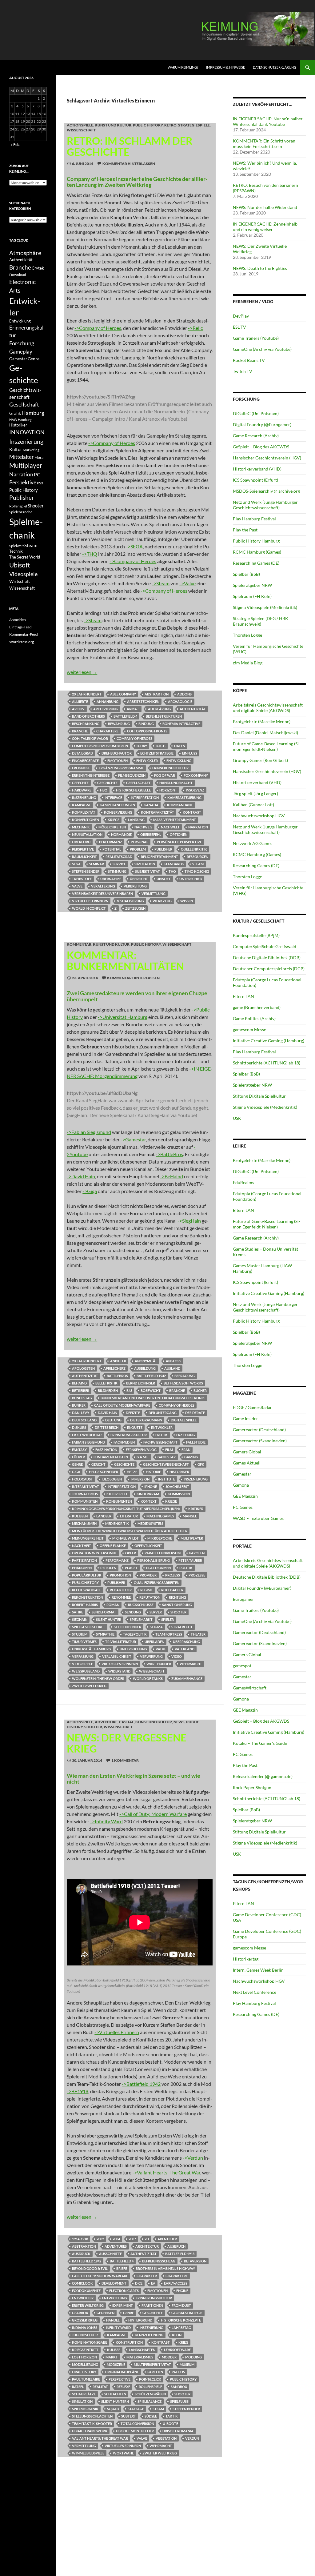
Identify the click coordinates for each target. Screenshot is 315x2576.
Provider (148, 1575)
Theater (198, 1634)
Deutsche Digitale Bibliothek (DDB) (267, 957)
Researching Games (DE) (256, 563)
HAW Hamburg (20, 420)
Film (169, 1450)
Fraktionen (152, 2305)
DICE (139, 2283)
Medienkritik (117, 1523)
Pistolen (108, 1568)
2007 (132, 2239)
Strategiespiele (194, 125)
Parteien (155, 2372)
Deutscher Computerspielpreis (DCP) (269, 969)
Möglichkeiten (112, 827)
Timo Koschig (197, 871)
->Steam (161, 583)
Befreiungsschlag (159, 2261)
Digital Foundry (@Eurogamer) (262, 425)
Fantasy (79, 1450)
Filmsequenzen (132, 775)
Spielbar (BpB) (246, 574)
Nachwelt (170, 827)
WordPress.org (22, 642)
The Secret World (25, 557)
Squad (113, 2409)
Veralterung (103, 886)
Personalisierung (154, 1560)
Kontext (149, 1501)
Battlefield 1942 (151, 1376)
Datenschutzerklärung (275, 67)
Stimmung (117, 871)
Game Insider (245, 1418)
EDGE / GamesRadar (252, 1407)
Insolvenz (195, 790)
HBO (104, 790)
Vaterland (185, 1649)
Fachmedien (124, 1442)
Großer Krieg (85, 2320)
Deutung (113, 1420)
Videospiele (82, 1664)
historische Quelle (133, 790)
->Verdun (193, 2158)
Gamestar (167, 1457)
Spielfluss (179, 2401)
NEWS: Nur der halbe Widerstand (265, 207)
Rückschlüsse (141, 1605)
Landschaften (142, 2350)
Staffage (136, 2409)
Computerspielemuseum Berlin (100, 746)
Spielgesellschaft (89, 1627)
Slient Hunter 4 (115, 2401)
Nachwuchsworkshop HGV (259, 816)
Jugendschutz (85, 2335)
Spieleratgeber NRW (252, 585)
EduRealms (243, 1182)
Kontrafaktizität (157, 812)
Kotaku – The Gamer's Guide (260, 1743)
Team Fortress (169, 1634)
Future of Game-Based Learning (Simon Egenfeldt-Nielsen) (267, 746)
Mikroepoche (160, 1538)
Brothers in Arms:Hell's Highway (165, 2268)
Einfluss (190, 753)
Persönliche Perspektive (179, 842)
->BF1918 (78, 2091)
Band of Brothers (88, 716)
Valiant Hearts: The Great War (100, 2438)
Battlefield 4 (125, 716)
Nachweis (143, 827)
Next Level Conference (255, 1992)
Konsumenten (119, 1501)
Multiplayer (192, 1538)
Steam (198, 864)
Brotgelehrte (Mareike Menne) (262, 721)
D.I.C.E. (161, 746)
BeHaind (79, 1383)
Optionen (179, 834)
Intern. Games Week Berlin (258, 1970)
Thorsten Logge (247, 635)
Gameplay (21, 352)
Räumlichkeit (84, 857)
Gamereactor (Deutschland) (259, 1430)
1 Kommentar (125, 1760)
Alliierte (80, 701)
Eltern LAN (243, 996)
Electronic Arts (124, 2291)
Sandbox (179, 2387)
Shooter (178, 1612)
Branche (80, 731)
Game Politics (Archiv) (254, 1018)
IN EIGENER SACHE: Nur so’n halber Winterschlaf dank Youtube (268, 121)
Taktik (172, 2416)
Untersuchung (133, 1649)
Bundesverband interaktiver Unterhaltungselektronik (153, 1398)
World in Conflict (89, 908)
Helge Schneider (104, 1472)
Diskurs (79, 1427)
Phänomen (82, 1568)
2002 (100, 2239)
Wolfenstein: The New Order (98, 1679)
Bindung (146, 724)
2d (147, 2239)
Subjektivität (148, 871)
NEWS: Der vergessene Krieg (127, 1743)
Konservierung (118, 812)
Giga (76, 1472)
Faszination (106, 1450)
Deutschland (84, 1420)
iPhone (151, 1486)
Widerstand (119, 1671)
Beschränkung (86, 724)
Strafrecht (182, 1627)
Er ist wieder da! (87, 1435)
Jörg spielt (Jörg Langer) (255, 793)
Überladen (154, 1642)
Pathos (178, 2372)
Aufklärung (159, 709)
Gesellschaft (138, 783)
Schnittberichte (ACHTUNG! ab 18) (267, 1063)
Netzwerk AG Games (253, 843)
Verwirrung (151, 1656)
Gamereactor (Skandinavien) (260, 1441)
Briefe (122, 2268)
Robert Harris (85, 1605)
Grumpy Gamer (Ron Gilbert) (260, 760)
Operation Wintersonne (94, 1553)
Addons (184, 694)
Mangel (190, 1516)
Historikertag (246, 1959)
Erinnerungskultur (170, 768)
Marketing (31, 450)
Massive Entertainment (175, 820)
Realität (100, 2387)
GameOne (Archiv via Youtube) (262, 349)
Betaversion (195, 2261)
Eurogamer (243, 1599)
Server (156, 1612)
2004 (116, 2239)
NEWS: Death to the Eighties (260, 268)
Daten (180, 746)
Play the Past (245, 530)
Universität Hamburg (92, 1649)
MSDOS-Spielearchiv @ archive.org (266, 491)
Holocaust (82, 1479)
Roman (113, 1605)
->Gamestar (133, 1139)
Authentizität (193, 709)
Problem (138, 849)
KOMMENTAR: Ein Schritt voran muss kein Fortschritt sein (264, 144)
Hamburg (33, 413)
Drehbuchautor (117, 753)
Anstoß (173, 1361)
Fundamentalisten (111, 1457)
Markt (112, 2357)
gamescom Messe (249, 1030)
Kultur (16, 449)
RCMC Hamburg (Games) (257, 552)
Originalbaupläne (122, 2372)
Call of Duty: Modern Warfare (122, 1405)
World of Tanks (148, 1679)
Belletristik (106, 1383)
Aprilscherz (114, 1368)
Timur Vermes (84, 1642)
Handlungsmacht (176, 783)
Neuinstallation (87, 834)
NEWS (179, 1722)
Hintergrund (140, 2320)
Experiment (123, 2305)
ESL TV (239, 327)
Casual (126, 1722)
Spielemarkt (141, 1619)
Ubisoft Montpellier (135, 2431)
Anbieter (118, 1361)
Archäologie (180, 701)
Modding (193, 2357)
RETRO (170, 125)
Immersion (140, 1479)
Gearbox (80, 2313)
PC (37, 474)
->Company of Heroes (98, 328)
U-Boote (170, 2424)
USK (237, 1118)
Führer (78, 1457)
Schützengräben (150, 2394)
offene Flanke (113, 1546)
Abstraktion (157, 694)
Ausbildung (145, 1368)
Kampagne (82, 805)
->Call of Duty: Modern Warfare (153, 1814)
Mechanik (81, 827)
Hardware (82, 790)
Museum (187, 2364)
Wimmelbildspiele (88, 2453)
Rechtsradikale (87, 1590)
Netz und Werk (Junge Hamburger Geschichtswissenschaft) (265, 505)
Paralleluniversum (163, 1553)
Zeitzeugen (135, 908)
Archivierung (106, 709)
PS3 (40, 483)
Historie (153, 1472)
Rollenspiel (18, 506)
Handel (113, 2320)
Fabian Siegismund (88, 1442)
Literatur (129, 1516)
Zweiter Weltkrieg (89, 1686)
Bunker (79, 1405)
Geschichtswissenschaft (166, 1464)
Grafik (15, 413)
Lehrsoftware (177, 2350)
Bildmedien (108, 1390)
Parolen (197, 1553)
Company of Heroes (134, 738)
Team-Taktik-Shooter (92, 2424)
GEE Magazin (245, 1496)
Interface (113, 797)
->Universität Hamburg (123, 1017)
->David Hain (81, 1176)
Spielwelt (16, 546)
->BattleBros (169, 1154)
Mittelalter (22, 457)
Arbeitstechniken (143, 701)
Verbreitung (135, 886)
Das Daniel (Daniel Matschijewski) (265, 733)
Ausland (172, 1368)
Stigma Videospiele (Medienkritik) (265, 607)
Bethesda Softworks (183, 1383)
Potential (112, 849)
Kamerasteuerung (184, 797)
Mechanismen (84, 1523)
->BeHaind (171, 1176)
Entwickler (147, 761)
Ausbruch (176, 2246)
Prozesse (197, 1575)
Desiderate (195, 1413)
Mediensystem (150, 1523)
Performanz (111, 842)
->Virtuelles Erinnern (117, 2032)
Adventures (116, 2246)
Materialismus (140, 2357)
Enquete (135, 1427)
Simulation (145, 864)
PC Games (243, 1507)
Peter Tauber (190, 1560)
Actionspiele (80, 125)
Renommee (121, 1597)
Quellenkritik (194, 849)
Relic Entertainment (159, 857)
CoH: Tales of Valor (90, 738)
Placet (131, 1568)
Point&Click (150, 2379)
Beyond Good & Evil (90, 2268)
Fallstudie (196, 1442)
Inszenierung (84, 797)
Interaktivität (86, 1486)
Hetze (132, 1472)
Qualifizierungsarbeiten (157, 1582)
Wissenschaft (81, 130)
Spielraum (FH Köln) (252, 596)
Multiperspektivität (152, 2364)
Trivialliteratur (121, 1642)
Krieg (183, 2342)
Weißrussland (86, 1671)
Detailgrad (82, 753)
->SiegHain (189, 1221)
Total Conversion (137, 2424)
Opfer (131, 1553)
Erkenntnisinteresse (91, 775)
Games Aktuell (247, 1463)
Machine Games (160, 1516)
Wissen (187, 901)
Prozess (173, 1575)
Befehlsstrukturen (164, 716)
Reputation (150, 1597)
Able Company (123, 694)
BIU (129, 1390)
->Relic (195, 328)
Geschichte (107, 783)
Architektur (147, 2246)
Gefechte (80, 783)
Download (18, 275)
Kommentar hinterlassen (129, 164)
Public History (148, 125)
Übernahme (111, 879)
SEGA (76, 864)
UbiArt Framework (90, 2431)
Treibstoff (82, 879)
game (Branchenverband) (257, 1007)
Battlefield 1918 (180, 2254)
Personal (140, 842)
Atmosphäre (25, 253)
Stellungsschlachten (92, 2416)
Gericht (98, 1464)
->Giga (90, 1191)
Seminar (97, 864)
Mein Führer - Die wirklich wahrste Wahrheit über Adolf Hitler (130, 1531)
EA (153, 2283)
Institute (167, 1479)
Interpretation (145, 797)
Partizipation (84, 1560)
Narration (198, 827)
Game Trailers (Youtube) (256, 338)
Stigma (156, 1627)
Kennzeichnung (149, 2335)
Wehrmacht (191, 1664)
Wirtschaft (20, 581)
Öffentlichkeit (148, 1546)
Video (177, 1656)
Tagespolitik (135, 1634)
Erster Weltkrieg (88, 2305)
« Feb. (16, 144)
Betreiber (81, 1390)
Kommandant (180, 805)
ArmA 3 (133, 709)
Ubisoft (164, 879)
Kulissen (80, 1516)
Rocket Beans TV (249, 360)
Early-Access (176, 2283)
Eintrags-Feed (20, 627)
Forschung (22, 343)
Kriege (114, 820)
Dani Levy (81, 1413)
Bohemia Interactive (181, 724)
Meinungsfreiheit (88, 1538)
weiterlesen (82, 672)
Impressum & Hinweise (225, 67)
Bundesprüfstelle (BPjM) (256, 935)
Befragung (185, 1376)
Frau (186, 1450)
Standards (174, 864)
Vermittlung (154, 893)
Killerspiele (117, 1494)
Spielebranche (21, 512)
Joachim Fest (177, 1486)
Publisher (163, 849)
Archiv (78, 709)
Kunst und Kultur (113, 125)
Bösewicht (151, 1390)
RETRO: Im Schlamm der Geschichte (130, 146)
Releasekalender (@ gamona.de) (263, 1776)
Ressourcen (197, 857)
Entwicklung (179, 761)
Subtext (129, 2416)
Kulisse (114, 2350)
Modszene (116, 2364)
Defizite (133, 1413)
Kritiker (196, 1509)
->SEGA (134, 546)
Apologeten (83, 1368)
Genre (77, 1464)
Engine (182, 2291)
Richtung (177, 1597)
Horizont (168, 790)
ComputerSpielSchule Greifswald (265, 946)
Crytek (38, 268)
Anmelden (18, 620)
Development (114, 2283)
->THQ (90, 554)
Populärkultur (87, 1575)
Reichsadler (172, 1590)
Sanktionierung (177, 1605)
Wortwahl (123, 2453)
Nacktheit (82, 1546)
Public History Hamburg (256, 541)
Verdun (192, 2438)
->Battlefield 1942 (141, 2084)
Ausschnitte (110, 2254)
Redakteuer (121, 1590)
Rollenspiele (150, 2387)
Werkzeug (162, 901)
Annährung (108, 701)
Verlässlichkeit (117, 1656)
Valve (77, 886)
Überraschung (186, 1642)
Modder (169, 2357)
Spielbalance (150, 2401)
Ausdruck (81, 2254)
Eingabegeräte (85, 761)
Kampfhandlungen (117, 805)
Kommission (179, 1494)
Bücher (200, 1390)
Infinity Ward (118, 2328)
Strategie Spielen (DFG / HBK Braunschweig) (261, 621)
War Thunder (159, 1664)
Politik (186, 1568)
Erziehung (186, 1435)
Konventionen (86, 820)
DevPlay (241, 316)
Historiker (179, 1472)
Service (119, 864)
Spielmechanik (85, 2409)
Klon (177, 2335)
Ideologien (112, 1479)
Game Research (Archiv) (256, 436)
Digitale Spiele (184, 1420)
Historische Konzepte (181, 2320)
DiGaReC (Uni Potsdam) (256, 413)
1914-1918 (80, 2239)
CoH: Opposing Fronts (147, 731)
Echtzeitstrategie (157, 753)
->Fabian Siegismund (89, 1132)
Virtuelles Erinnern (90, 901)
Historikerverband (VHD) (257, 469)
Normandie (121, 834)
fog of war (165, 775)
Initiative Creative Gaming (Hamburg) (269, 1041)
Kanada (151, 805)
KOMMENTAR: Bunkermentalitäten (125, 960)
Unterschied (191, 879)
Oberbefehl (151, 834)
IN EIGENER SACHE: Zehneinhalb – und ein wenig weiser (267, 227)
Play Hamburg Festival (254, 519)
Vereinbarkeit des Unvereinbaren (102, 893)
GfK (201, 1464)
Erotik (161, 1435)
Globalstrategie (187, 2313)
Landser (104, 1516)
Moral (39, 457)
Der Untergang (163, 1413)
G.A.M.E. (143, 1457)
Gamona (241, 1485)
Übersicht (139, 879)
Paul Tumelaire (86, 2379)
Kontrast (192, 812)
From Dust (181, 2305)
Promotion (120, 1575)
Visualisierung (130, 901)
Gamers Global (247, 1452)
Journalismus (85, 1494)
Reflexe (123, 2387)
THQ (172, 871)
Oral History (84, 2372)
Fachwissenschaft (160, 1442)
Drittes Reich (107, 1427)
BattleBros (117, 1376)
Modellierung (85, 2364)
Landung (136, 820)
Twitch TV (243, 371)
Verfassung (83, 1656)
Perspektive (83, 849)
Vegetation (166, 2438)
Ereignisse (81, 768)
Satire (78, 1612)
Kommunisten (85, 1501)
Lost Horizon (84, 2357)
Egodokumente (86, 2291)
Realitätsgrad (119, 857)
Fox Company (196, 775)
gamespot (242, 1666)
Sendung (133, 1612)
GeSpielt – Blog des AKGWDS (261, 447)
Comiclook (82, 2283)
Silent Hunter (109, 1619)
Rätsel (78, 2387)
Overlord (81, 842)
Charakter (147, 2276)
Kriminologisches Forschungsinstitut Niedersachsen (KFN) (126, 1509)
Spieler (167, 1619)
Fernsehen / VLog (141, 1450)
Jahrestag (181, 2328)
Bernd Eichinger (141, 1383)
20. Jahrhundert (87, 694)
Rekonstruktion (88, 1597)
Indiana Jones (85, 2328)
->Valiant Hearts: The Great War (166, 2172)
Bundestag (82, 1398)
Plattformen (158, 1568)
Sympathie (105, 1634)
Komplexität (84, 812)
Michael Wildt (126, 1538)
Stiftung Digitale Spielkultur (259, 1096)
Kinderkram (148, 1494)
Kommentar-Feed (24, 634)
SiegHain (80, 1619)
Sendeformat (104, 1612)
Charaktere (107, 731)
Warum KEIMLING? (183, 67)
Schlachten (115, 2394)
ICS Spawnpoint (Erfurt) (255, 480)
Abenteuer (167, 2239)
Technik (16, 551)
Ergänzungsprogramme (121, 768)
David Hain (108, 1413)
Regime (146, 1590)
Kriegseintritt (85, 2350)
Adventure (106, 1722)
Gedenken (106, 2313)
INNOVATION (27, 432)
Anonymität (146, 1361)
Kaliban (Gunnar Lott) (253, 805)
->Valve (187, 583)
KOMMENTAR (79, 944)
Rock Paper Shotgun (252, 1787)
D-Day (142, 746)
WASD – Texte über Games (258, 1518)
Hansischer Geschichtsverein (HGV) (267, 458)
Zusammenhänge (187, 1679)
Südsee (151, 2416)
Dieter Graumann (146, 1420)
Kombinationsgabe (90, 2342)
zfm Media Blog (248, 663)
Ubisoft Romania (178, 2431)
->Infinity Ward (106, 1821)
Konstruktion (129, 2342)
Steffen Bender (86, 871)
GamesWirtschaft (250, 1688)
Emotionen (118, 761)
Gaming (191, 1457)
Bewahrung (119, 724)
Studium (80, 1634)
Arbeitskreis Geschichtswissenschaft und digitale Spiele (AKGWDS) (268, 708)
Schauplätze (84, 2394)
